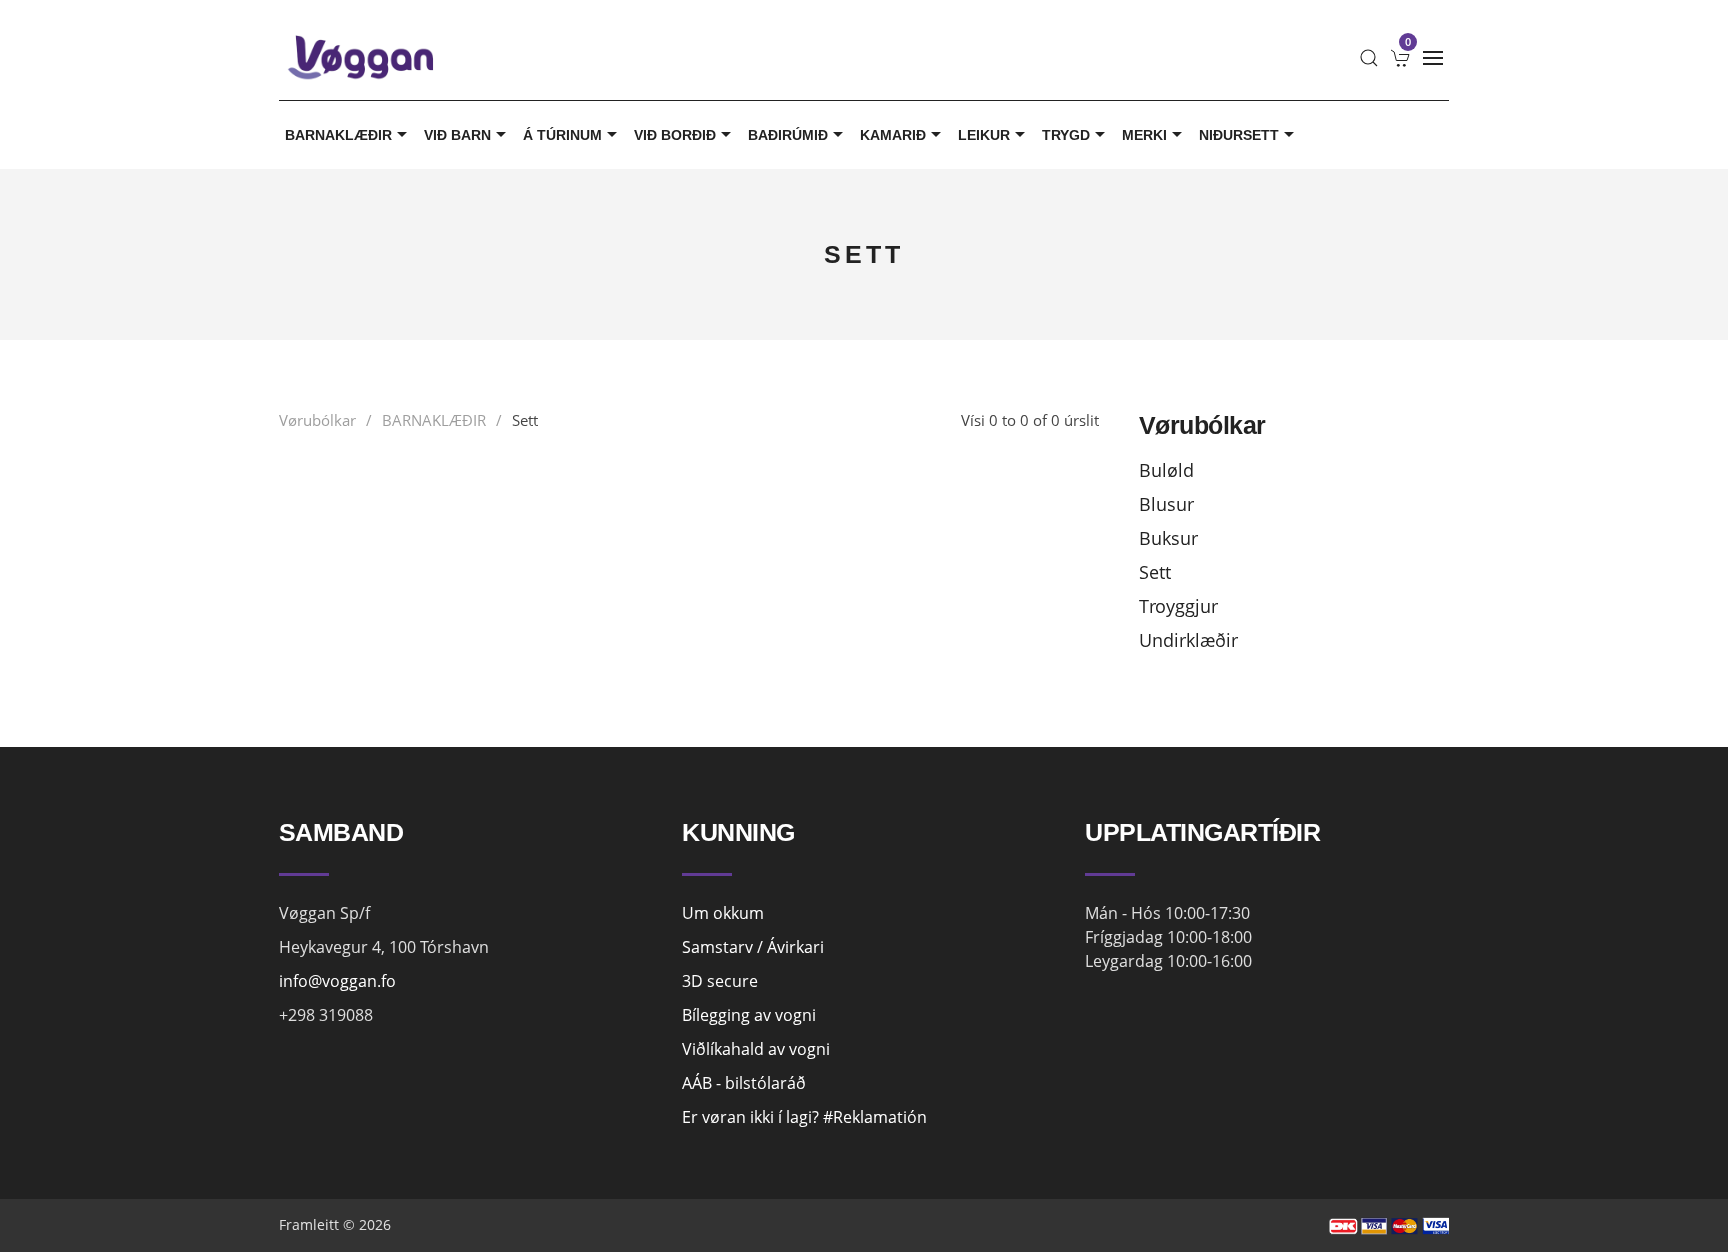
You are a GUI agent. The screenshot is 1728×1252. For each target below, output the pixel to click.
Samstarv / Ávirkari (753, 947)
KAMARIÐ (893, 135)
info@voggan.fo (337, 981)
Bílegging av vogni (749, 1015)
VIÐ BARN (457, 135)
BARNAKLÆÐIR (338, 135)
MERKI (1144, 135)
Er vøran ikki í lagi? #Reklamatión (804, 1117)
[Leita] (1369, 58)
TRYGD (1066, 135)
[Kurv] (1401, 58)
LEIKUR (984, 135)
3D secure (720, 981)
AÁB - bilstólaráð (744, 1083)
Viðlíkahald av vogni (756, 1049)
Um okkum (723, 913)
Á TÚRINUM (562, 135)
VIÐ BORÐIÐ (675, 135)
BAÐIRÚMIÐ (788, 135)
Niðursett (1239, 135)
